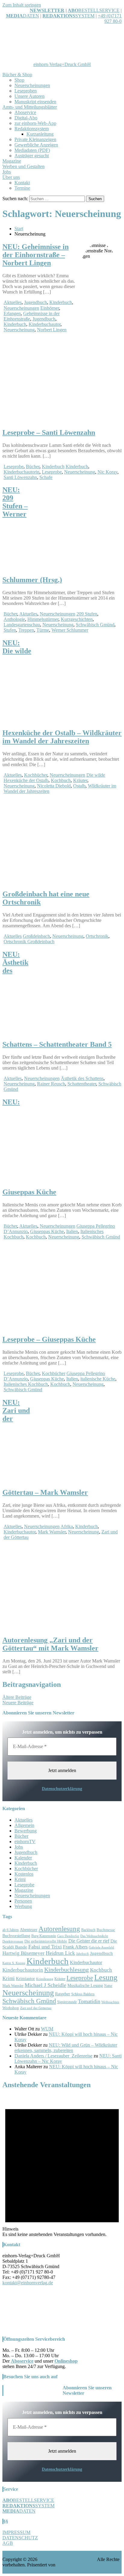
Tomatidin (89, 2001)
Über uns (11, 177)
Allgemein (24, 1825)
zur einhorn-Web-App (35, 123)
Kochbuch (61, 780)
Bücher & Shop (17, 75)
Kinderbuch (61, 302)
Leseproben (26, 91)
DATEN (23, 16)
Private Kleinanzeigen (35, 139)
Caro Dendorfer (68, 1936)
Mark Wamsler (52, 1532)
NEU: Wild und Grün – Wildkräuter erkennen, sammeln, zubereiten (66, 2048)
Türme (43, 630)
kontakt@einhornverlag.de (28, 2283)
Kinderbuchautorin (22, 472)
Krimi (20, 1879)
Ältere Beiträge (17, 1697)
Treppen (26, 630)
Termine (22, 188)
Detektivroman (13, 1941)
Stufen (10, 630)
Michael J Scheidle (45, 1985)
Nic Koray (107, 472)
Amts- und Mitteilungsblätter (30, 107)
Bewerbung (26, 1831)
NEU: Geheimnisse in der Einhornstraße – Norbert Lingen (36, 255)
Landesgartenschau (22, 625)
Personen (23, 1901)
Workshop (11, 2008)
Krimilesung (45, 1979)
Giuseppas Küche (47, 1231)
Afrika (67, 1526)
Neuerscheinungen (32, 85)
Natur (108, 1986)
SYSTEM (68, 16)
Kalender (23, 1858)
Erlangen (12, 313)
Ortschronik (97, 936)
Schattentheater (82, 1084)
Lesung (106, 1977)
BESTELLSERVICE (99, 10)
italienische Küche (98, 1379)
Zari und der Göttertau (36, 2008)
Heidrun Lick (60, 1953)
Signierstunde (67, 2002)
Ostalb (79, 786)
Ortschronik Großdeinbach (29, 942)
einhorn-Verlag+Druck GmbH (62, 64)
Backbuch (88, 1930)
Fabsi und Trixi (45, 1947)
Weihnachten (110, 2002)
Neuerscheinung (19, 330)
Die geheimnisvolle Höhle (46, 1941)
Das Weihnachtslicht (94, 1936)
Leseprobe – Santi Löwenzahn (49, 432)
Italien (72, 1231)
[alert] (62, 2166)
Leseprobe (14, 466)
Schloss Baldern (83, 1994)
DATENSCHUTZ (20, 2538)
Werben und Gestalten (23, 166)
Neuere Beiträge (18, 1703)
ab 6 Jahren (11, 1930)
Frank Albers (75, 1947)
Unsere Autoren (29, 96)
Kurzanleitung (40, 134)
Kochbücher (36, 775)
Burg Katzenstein (44, 1936)
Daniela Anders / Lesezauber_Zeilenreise (53, 2056)
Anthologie (14, 619)
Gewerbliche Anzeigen (36, 145)
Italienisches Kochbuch (26, 1384)
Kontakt (22, 183)
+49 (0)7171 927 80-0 (110, 18)
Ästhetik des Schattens (82, 1078)
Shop (19, 80)
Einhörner (50, 308)
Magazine (12, 161)
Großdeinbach (36, 936)
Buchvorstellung (16, 1936)
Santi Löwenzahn (20, 477)
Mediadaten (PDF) (32, 150)
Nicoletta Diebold (54, 786)
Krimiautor (25, 1979)
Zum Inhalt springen (22, 5)
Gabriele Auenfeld (101, 1947)
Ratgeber (63, 1994)
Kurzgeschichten (77, 619)
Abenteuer (29, 1930)
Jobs (7, 172)
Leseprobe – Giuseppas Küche (49, 1339)
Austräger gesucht (32, 156)
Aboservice (25, 112)
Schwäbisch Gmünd (95, 625)
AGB (8, 2543)
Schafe (46, 477)
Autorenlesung (59, 1929)
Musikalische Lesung (85, 1986)
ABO (73, 10)
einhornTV (25, 1842)
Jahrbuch (82, 1954)
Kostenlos (24, 1874)
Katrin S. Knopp (14, 1963)
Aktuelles (13, 302)
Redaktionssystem (32, 129)
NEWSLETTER (47, 10)
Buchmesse (106, 1930)
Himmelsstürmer (43, 619)
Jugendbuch (36, 302)
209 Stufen (87, 614)
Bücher (33, 466)
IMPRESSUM (16, 2532)
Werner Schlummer (70, 630)
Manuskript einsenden (35, 102)
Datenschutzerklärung (62, 1789)
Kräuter (80, 780)
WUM (47, 2029)
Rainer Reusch (51, 1084)
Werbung (23, 1906)
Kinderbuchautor (45, 324)
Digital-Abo (26, 118)
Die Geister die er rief (89, 1941)
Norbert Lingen (52, 330)
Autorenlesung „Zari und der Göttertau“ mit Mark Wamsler (50, 1644)
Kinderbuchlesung (67, 1970)
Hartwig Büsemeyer (23, 1953)
